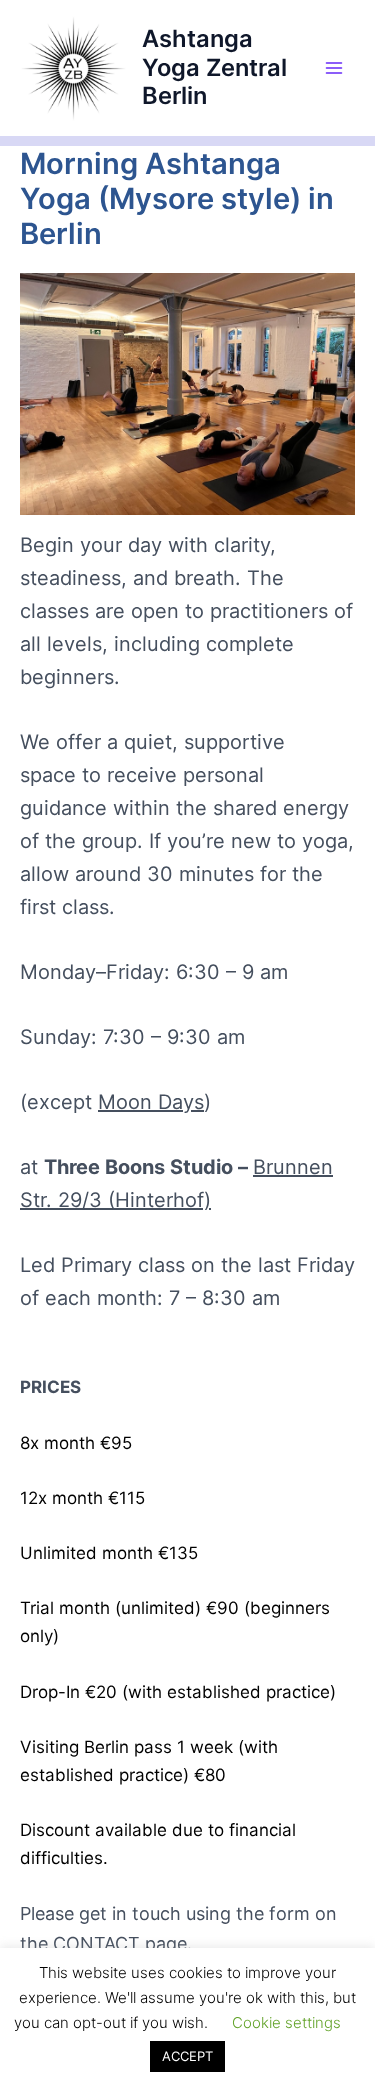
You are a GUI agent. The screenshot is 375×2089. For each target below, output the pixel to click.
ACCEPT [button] (187, 2056)
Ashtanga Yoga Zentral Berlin (214, 67)
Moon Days (151, 1102)
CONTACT (96, 1943)
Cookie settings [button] (286, 2022)
